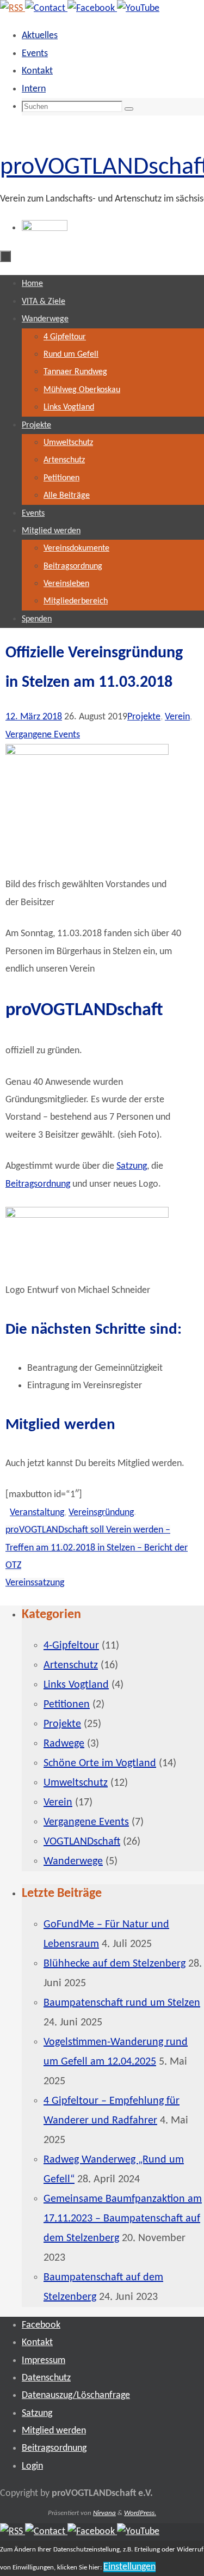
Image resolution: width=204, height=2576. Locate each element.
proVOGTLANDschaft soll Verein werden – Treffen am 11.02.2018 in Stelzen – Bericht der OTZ (97, 1548)
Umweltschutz (76, 1783)
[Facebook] (92, 8)
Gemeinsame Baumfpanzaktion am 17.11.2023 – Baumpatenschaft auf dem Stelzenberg (123, 2219)
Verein (177, 717)
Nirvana (104, 2513)
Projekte (144, 717)
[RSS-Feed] (13, 8)
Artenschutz (71, 1665)
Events (35, 54)
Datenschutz (46, 2378)
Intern (34, 89)
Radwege (64, 1744)
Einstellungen (129, 2567)
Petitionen (67, 1705)
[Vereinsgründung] (87, 752)
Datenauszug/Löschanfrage (76, 2395)
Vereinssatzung (35, 1583)
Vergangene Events (43, 735)
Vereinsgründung (101, 1513)
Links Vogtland (76, 1685)
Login (32, 2466)
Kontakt (37, 71)
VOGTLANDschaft (82, 1842)
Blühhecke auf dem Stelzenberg (115, 1964)
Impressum (44, 2361)
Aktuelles (40, 36)
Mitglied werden (54, 2431)
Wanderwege (73, 1861)
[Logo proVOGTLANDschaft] (87, 1215)
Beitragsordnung (38, 1184)
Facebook (41, 2325)
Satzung (132, 1166)
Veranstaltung (37, 1513)
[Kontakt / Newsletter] (46, 8)
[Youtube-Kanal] (138, 8)
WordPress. (140, 2513)
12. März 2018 (34, 717)
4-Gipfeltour (71, 1646)
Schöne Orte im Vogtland (100, 1763)
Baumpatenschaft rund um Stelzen (122, 2003)
